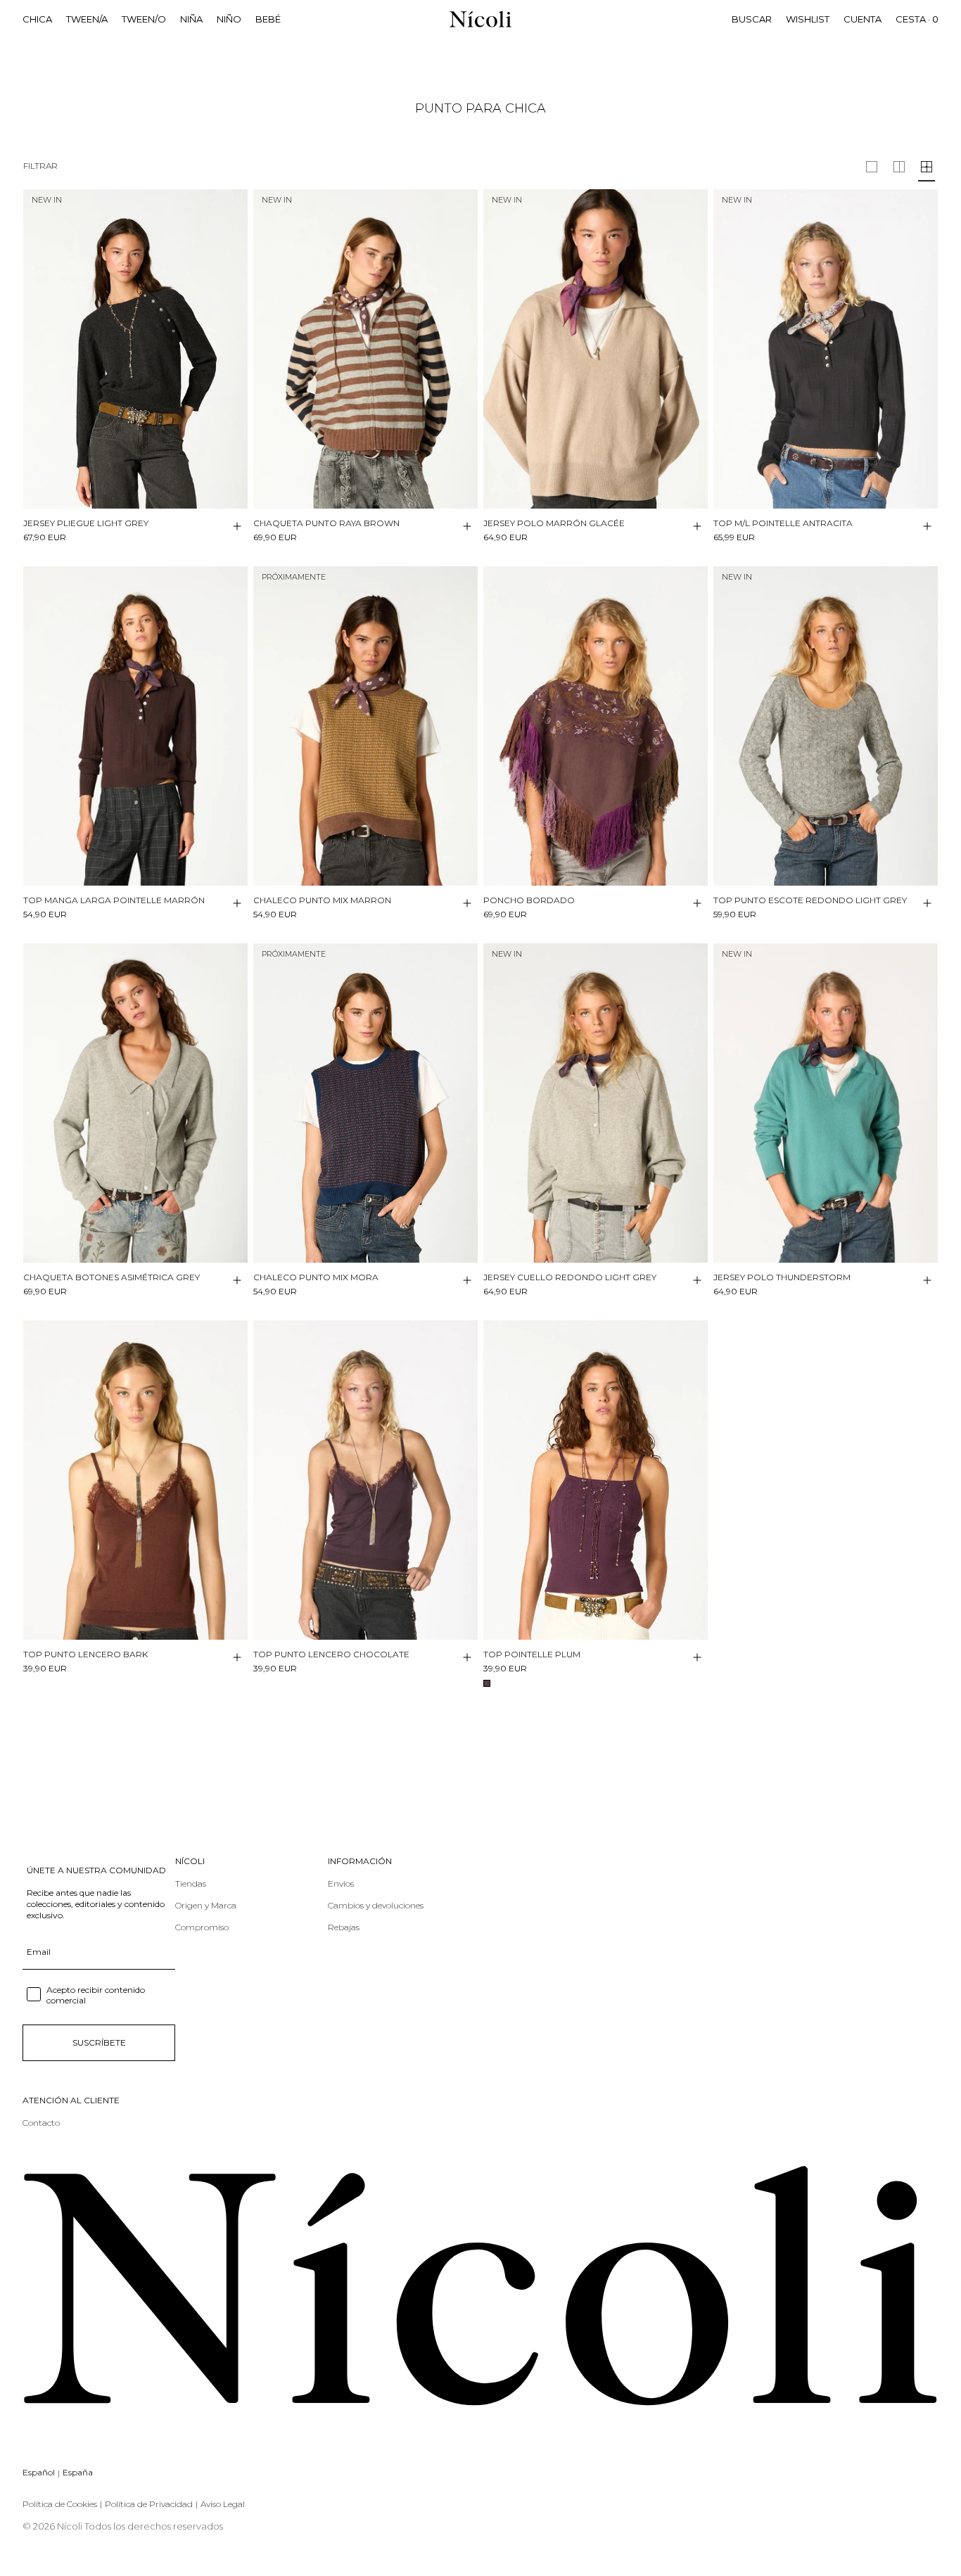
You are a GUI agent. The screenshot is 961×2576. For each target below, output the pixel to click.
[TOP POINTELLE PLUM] (596, 1480)
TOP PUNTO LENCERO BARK (85, 1654)
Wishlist (808, 19)
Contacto (41, 2123)
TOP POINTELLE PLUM (532, 1654)
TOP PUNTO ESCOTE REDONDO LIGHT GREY (810, 900)
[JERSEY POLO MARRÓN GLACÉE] (596, 349)
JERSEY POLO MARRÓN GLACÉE (554, 523)
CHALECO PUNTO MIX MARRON (322, 900)
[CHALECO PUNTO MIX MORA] (365, 1103)
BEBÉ (268, 19)
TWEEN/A (87, 19)
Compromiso (202, 1927)
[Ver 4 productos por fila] (899, 167)
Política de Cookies (60, 2504)
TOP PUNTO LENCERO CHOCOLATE (331, 1654)
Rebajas (344, 1927)
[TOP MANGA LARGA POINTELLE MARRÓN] (135, 726)
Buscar (752, 19)
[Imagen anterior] (34, 338)
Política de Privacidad (149, 2504)
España (78, 2472)
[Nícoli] (480, 19)
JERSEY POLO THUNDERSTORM (782, 1277)
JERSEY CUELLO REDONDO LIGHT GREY (570, 1277)
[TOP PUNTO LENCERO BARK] (135, 1480)
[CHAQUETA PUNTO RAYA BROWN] (365, 349)
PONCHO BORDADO (529, 900)
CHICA (37, 19)
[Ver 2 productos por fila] (872, 167)
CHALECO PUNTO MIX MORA (316, 1277)
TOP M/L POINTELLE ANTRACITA (783, 523)
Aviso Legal (223, 2504)
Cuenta (863, 19)
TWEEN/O (144, 19)
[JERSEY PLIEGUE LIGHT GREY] (135, 349)
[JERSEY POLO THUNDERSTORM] (826, 1103)
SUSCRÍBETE (99, 2042)
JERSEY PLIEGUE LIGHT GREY (86, 523)
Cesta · (917, 19)
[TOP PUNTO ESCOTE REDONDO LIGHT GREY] (826, 726)
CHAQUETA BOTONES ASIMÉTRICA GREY (112, 1277)
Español (39, 2472)
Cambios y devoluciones (376, 1905)
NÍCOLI (190, 1861)
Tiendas (191, 1883)
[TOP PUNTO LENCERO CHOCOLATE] (365, 1480)
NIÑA (191, 19)
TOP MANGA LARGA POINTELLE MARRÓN (114, 900)
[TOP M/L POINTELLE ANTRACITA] (826, 349)
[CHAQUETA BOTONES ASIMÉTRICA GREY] (135, 1103)
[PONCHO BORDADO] (596, 726)
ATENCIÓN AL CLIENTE (71, 2100)
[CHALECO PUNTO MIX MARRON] (365, 726)
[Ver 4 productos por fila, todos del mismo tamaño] (927, 167)
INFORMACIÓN (360, 1861)
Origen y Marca (206, 1905)
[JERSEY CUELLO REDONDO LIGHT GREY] (596, 1103)
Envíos (341, 1883)
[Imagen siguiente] (236, 338)
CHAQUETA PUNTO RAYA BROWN (326, 523)
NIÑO (229, 19)
